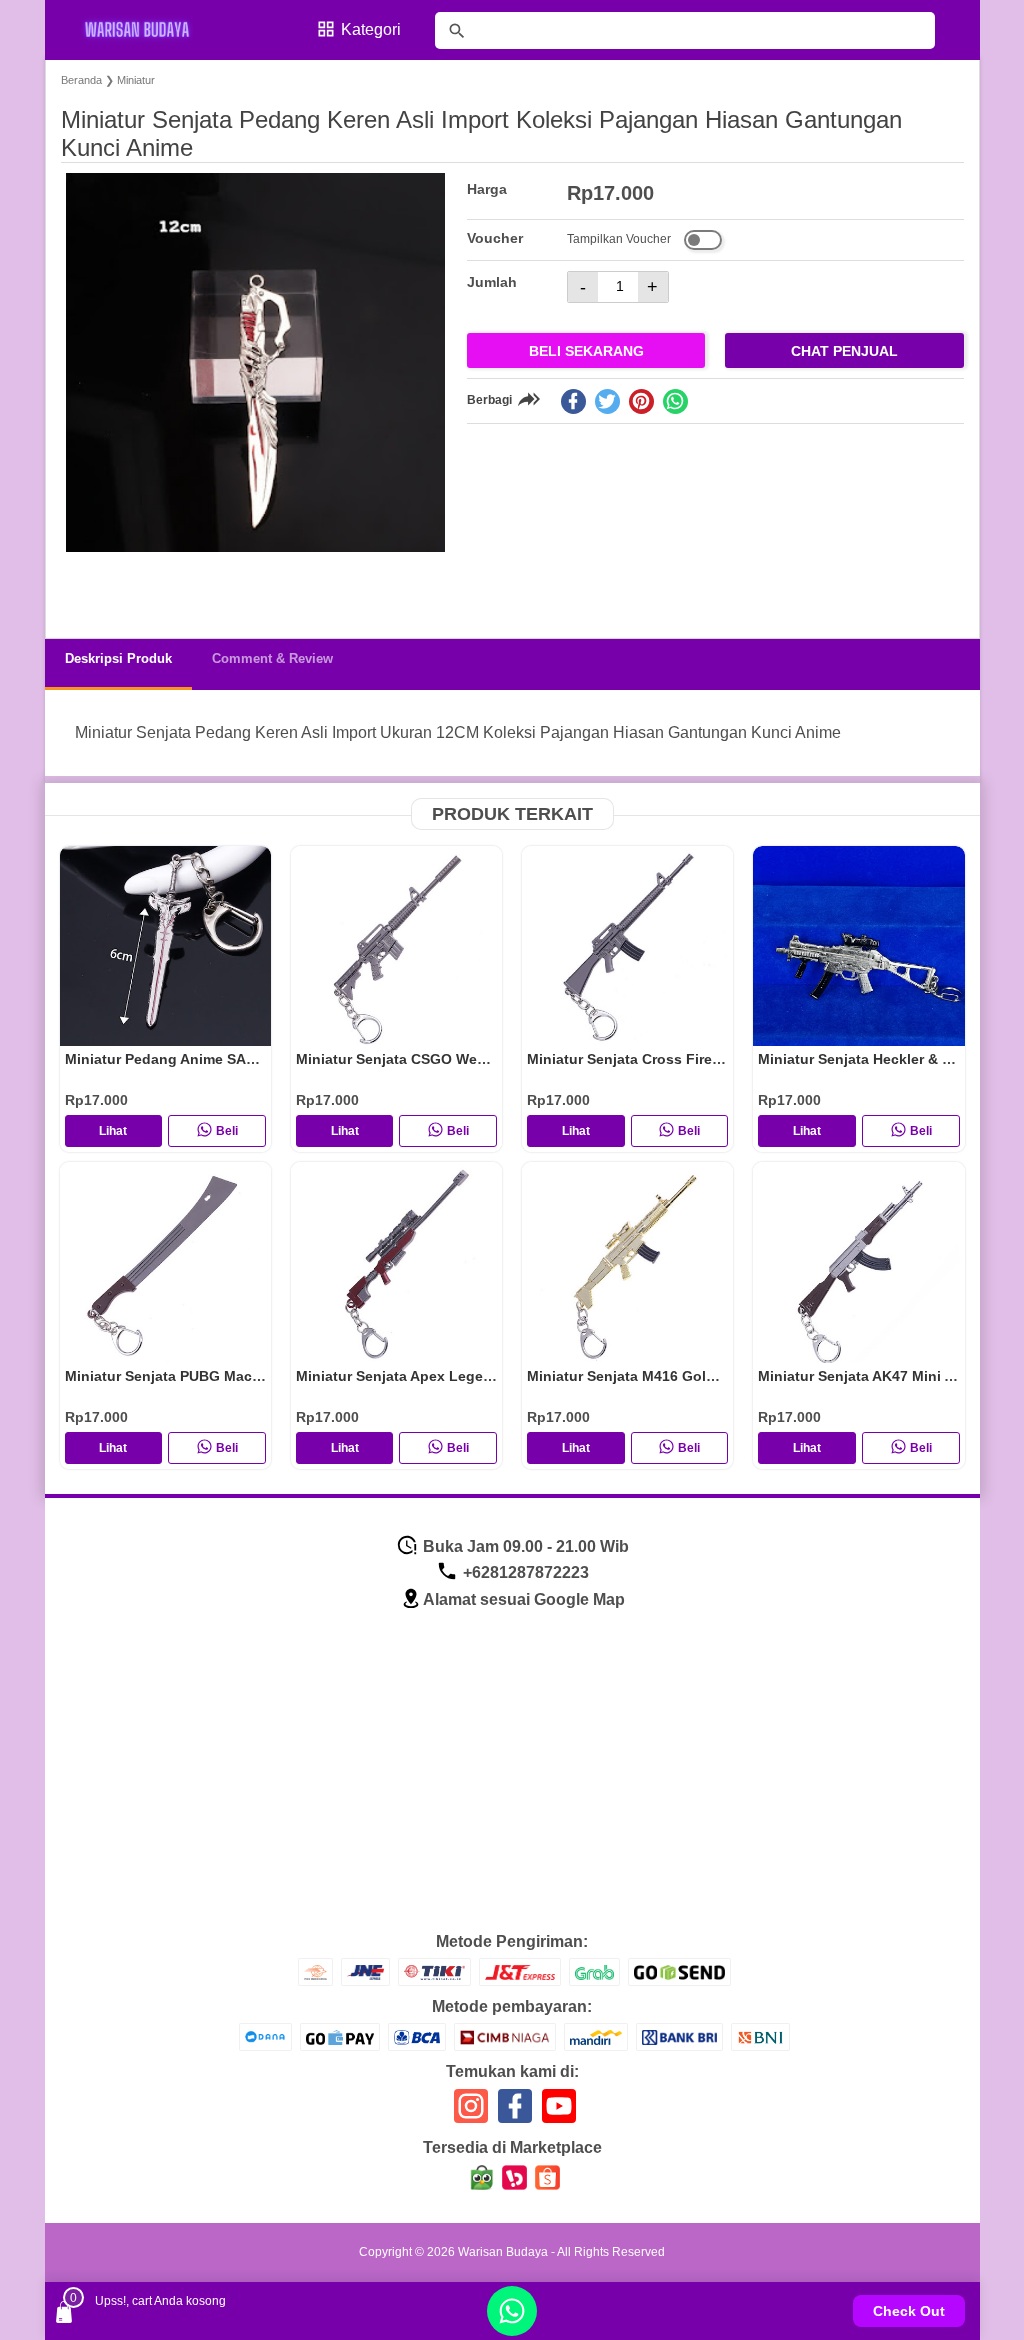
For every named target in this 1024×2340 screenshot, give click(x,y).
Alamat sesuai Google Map (524, 1599)
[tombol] (457, 31)
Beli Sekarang (586, 351)
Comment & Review (272, 658)
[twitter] (607, 401)
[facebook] (573, 401)
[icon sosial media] (471, 2113)
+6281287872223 (524, 1572)
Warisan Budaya (503, 2252)
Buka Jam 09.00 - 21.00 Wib (524, 1546)
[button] (95, 585)
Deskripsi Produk (118, 658)
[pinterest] (641, 401)
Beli (227, 1131)
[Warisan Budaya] (150, 30)
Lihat (113, 1131)
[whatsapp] (675, 401)
